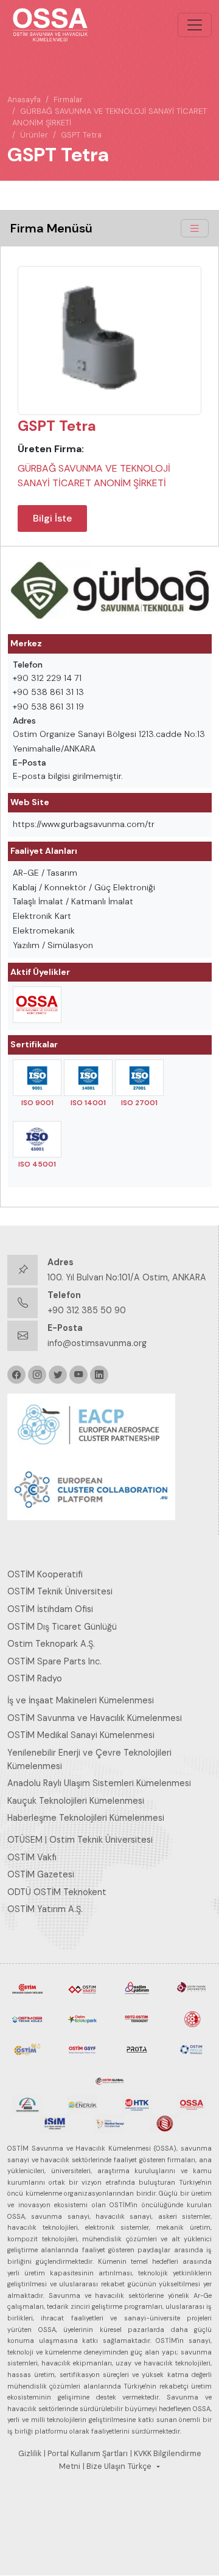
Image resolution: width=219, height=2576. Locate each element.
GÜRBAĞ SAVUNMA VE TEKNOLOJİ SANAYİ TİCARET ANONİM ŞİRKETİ (94, 476)
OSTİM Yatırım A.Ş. (45, 1909)
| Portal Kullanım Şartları (86, 2454)
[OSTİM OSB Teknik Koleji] (27, 2018)
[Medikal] (109, 2123)
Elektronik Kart (42, 916)
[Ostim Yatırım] (137, 1988)
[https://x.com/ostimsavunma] (58, 1375)
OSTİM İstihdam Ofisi (50, 1609)
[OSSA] (192, 2104)
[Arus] (27, 2104)
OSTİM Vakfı (32, 1857)
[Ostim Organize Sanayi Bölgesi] (27, 1988)
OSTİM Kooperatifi (45, 1574)
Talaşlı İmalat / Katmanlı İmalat (73, 901)
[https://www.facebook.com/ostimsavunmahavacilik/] (16, 1375)
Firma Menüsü (51, 228)
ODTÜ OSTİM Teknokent (57, 1892)
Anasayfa (24, 99)
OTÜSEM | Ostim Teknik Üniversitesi (80, 1840)
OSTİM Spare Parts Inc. (54, 1661)
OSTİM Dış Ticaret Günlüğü (62, 1627)
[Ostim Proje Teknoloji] (192, 2048)
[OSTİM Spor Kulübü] (192, 2018)
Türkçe (140, 2466)
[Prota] (137, 2048)
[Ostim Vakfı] (82, 1988)
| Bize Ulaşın (104, 2466)
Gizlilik (30, 2454)
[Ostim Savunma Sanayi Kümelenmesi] (37, 1005)
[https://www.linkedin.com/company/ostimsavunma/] (99, 1375)
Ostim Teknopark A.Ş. (51, 1644)
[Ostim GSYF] (82, 2048)
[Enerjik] (82, 2104)
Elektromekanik (44, 930)
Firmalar (68, 99)
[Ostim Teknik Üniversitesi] (192, 1988)
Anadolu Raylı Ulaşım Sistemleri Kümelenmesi (99, 1783)
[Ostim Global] (109, 2079)
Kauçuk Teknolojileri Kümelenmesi (76, 1801)
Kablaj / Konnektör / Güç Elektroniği (84, 887)
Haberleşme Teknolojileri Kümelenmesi (86, 1818)
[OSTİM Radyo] (27, 2048)
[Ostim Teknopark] (82, 2018)
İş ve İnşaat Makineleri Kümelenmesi (81, 1700)
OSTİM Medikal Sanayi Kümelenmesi (81, 1735)
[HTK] (137, 2104)
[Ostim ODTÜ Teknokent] (137, 2018)
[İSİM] (55, 2123)
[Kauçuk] (164, 2123)
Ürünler (34, 135)
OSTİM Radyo (35, 1678)
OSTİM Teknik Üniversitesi (60, 1591)
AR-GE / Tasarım (45, 873)
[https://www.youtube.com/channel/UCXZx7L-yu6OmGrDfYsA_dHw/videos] (78, 1375)
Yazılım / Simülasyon (53, 945)
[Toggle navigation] (195, 25)
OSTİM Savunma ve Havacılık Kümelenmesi (95, 1718)
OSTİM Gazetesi (41, 1874)
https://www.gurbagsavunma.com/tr (84, 824)
